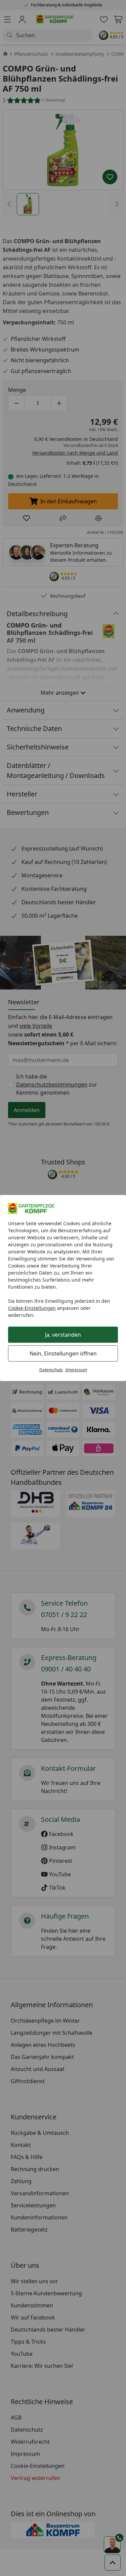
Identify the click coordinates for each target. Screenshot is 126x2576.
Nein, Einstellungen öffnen (63, 1353)
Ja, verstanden (63, 1335)
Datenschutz (51, 1370)
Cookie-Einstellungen (32, 1308)
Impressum (76, 1370)
